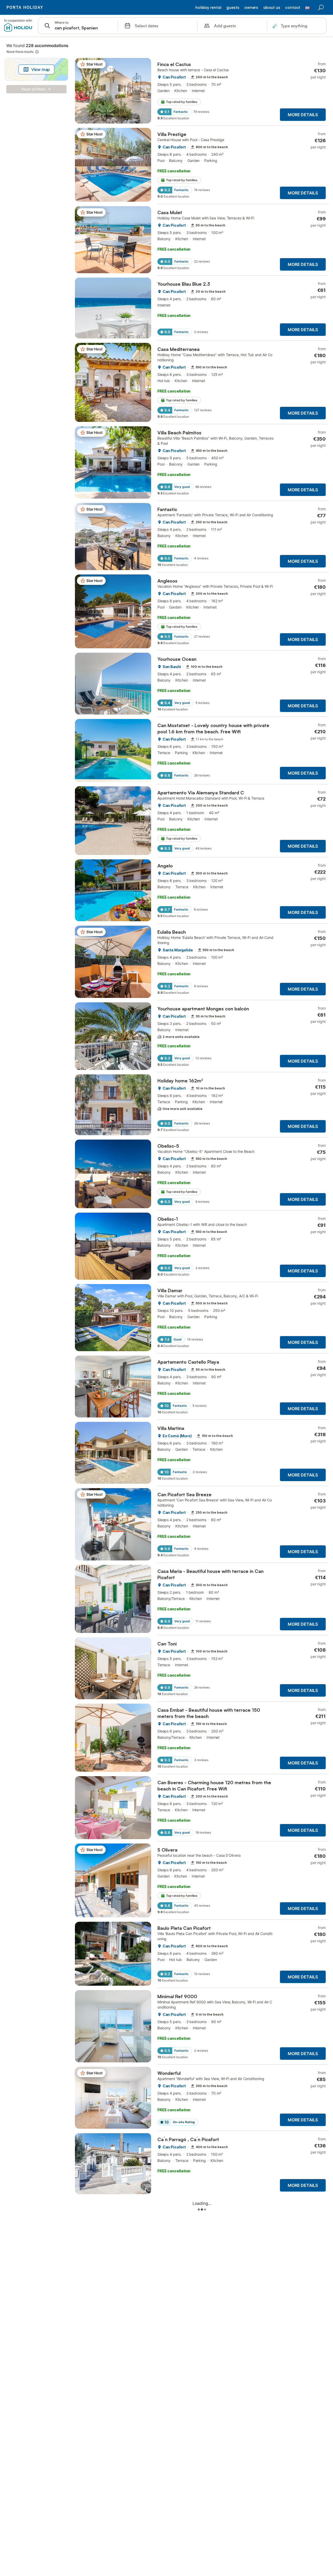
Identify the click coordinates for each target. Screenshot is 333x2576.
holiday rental (208, 8)
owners (251, 8)
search (321, 8)
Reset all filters (33, 89)
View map (41, 69)
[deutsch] (308, 9)
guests (233, 8)
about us (272, 8)
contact (293, 8)
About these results (20, 52)
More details (303, 115)
